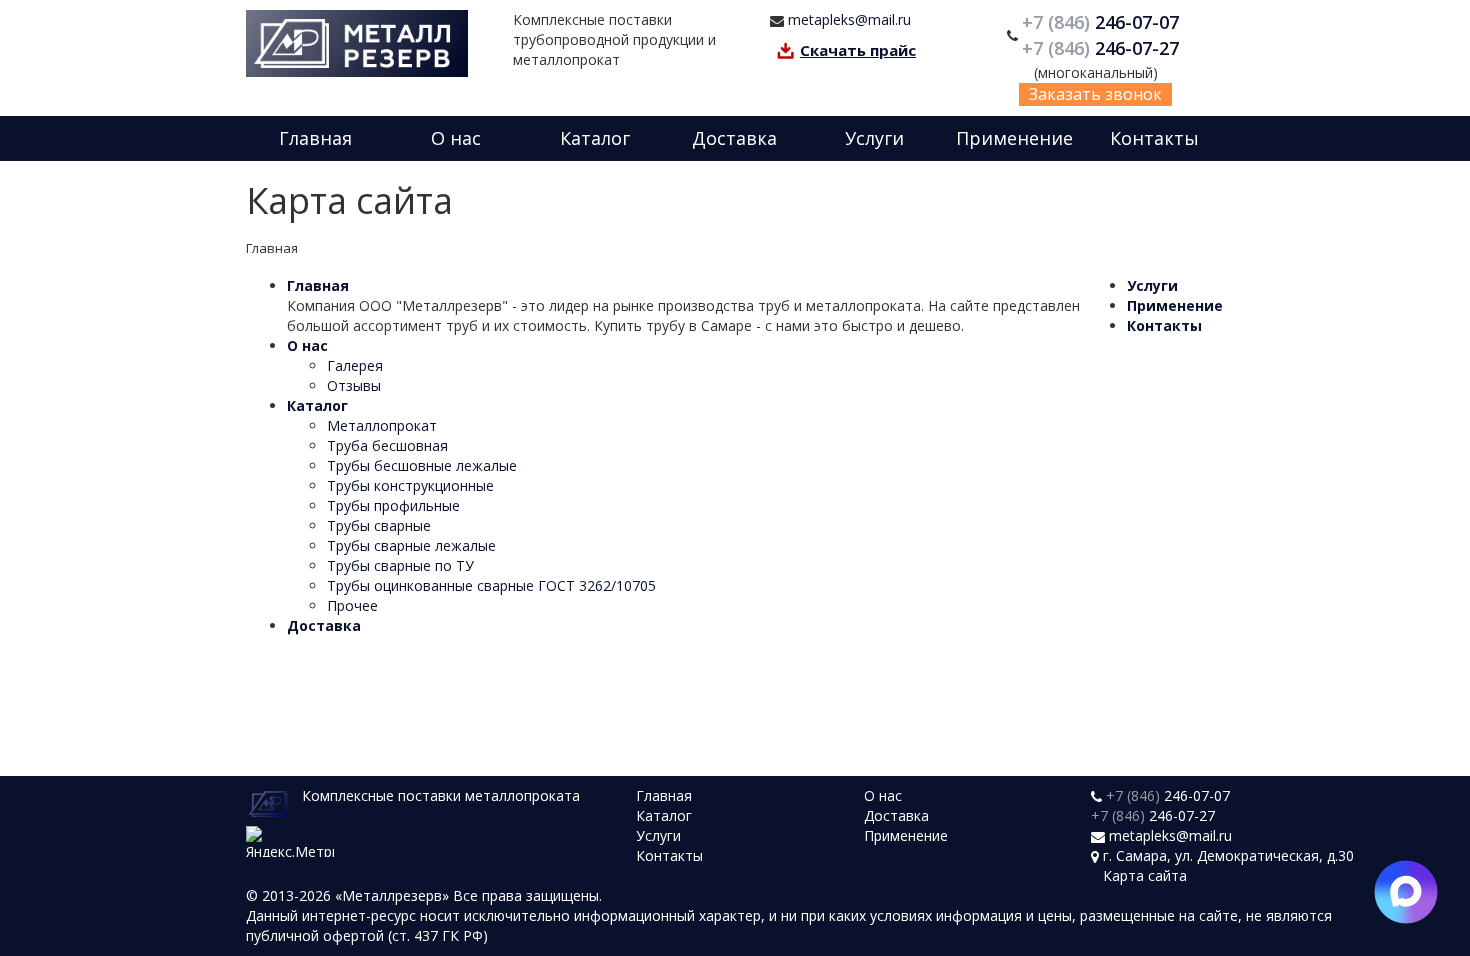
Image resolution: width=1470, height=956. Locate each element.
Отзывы (354, 385)
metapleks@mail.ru (849, 19)
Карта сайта (1145, 875)
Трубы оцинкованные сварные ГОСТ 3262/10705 (491, 585)
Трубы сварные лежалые (411, 545)
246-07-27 (1103, 48)
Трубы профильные (393, 505)
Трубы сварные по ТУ (400, 565)
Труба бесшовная (387, 445)
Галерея (355, 365)
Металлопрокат (382, 425)
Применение (1014, 138)
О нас (456, 138)
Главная (315, 138)
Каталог (595, 138)
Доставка (734, 138)
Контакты (1154, 138)
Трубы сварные (379, 525)
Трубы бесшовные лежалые (422, 465)
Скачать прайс (858, 50)
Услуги (874, 138)
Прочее (352, 605)
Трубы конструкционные (410, 485)
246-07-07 (1103, 22)
